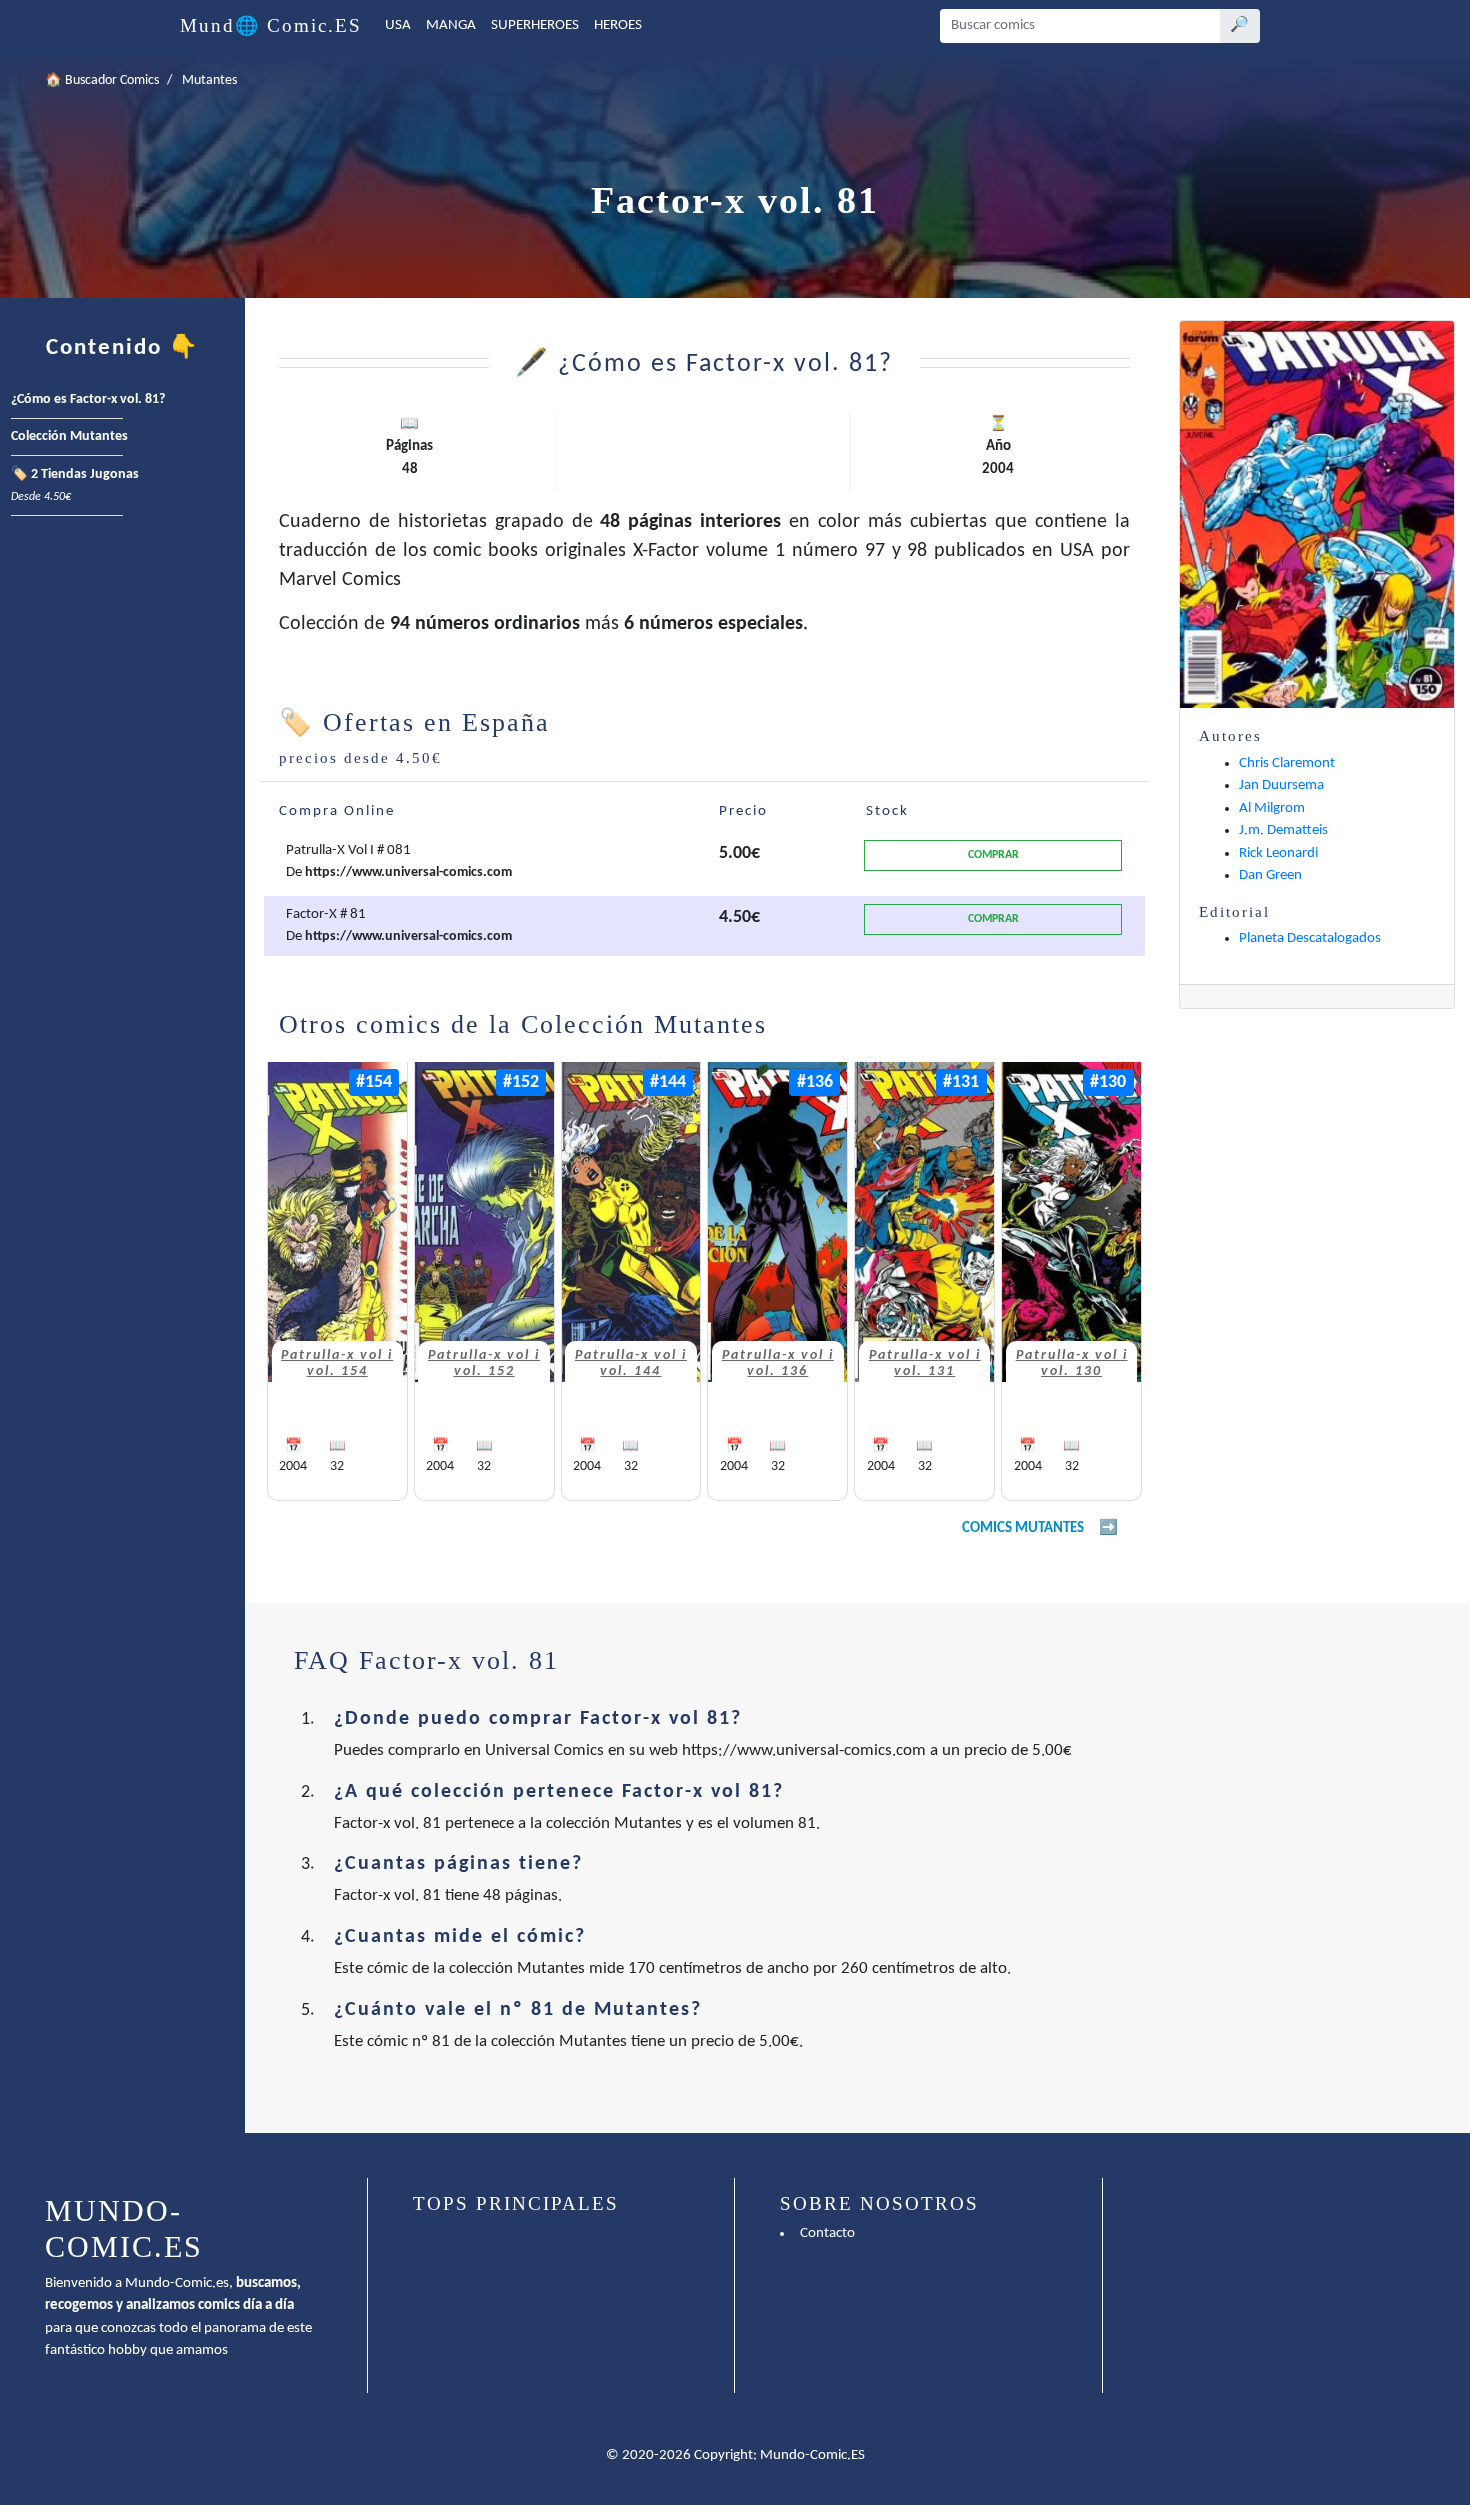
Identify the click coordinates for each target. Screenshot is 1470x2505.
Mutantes (209, 80)
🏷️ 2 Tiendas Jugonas (75, 486)
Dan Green (1270, 875)
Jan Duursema (1281, 785)
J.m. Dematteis (1283, 830)
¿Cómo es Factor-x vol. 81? (88, 399)
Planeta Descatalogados (1310, 938)
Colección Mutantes (69, 436)
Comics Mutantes (1023, 1528)
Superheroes (535, 25)
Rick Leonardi (1278, 853)
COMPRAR (993, 855)
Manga (451, 25)
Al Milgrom (1272, 808)
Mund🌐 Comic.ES (271, 25)
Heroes (618, 25)
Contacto (827, 2233)
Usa (398, 25)
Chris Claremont (1287, 763)
